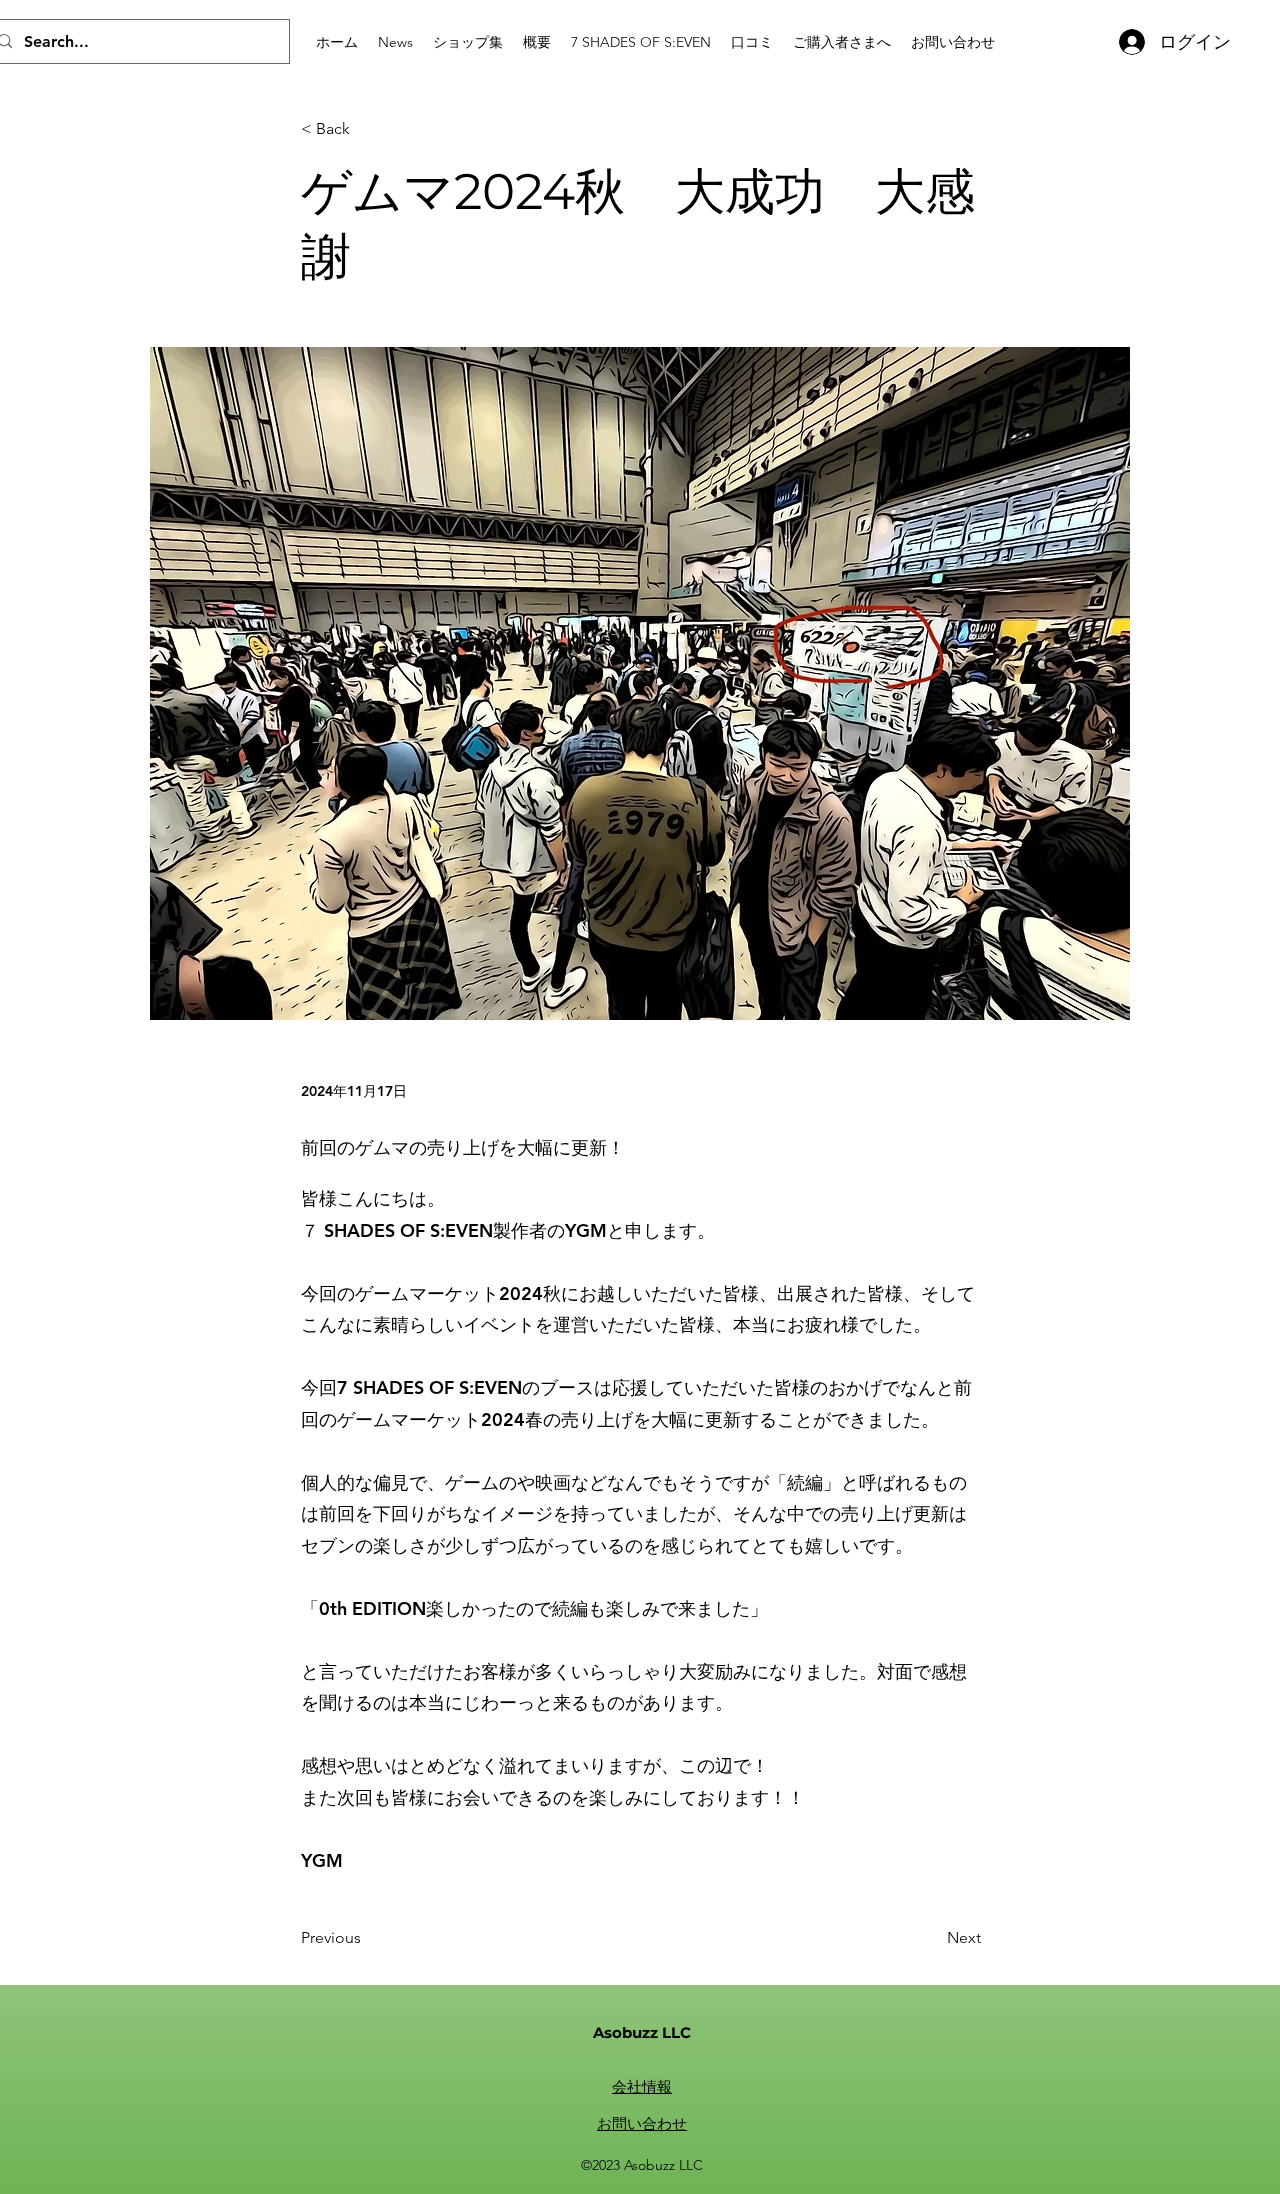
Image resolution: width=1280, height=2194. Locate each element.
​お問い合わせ (642, 2123)
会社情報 (642, 2086)
